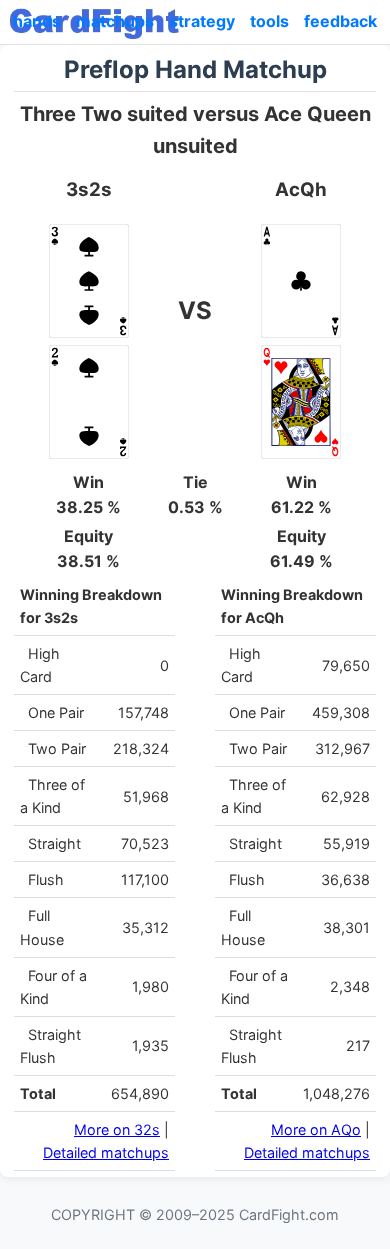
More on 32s (117, 1129)
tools (269, 21)
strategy (202, 21)
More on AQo (316, 1129)
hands (37, 21)
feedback (340, 21)
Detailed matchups (106, 1152)
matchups (115, 21)
